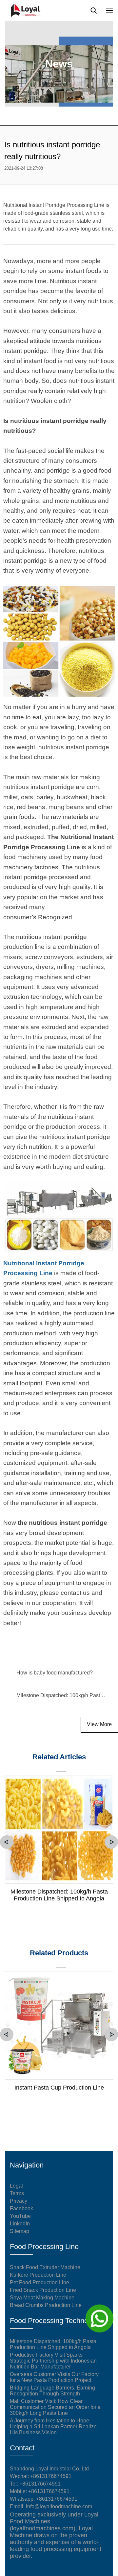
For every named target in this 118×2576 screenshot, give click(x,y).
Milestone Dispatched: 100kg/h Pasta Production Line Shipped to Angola (59, 1895)
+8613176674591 (40, 2484)
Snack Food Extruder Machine (45, 2267)
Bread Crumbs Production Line (46, 2305)
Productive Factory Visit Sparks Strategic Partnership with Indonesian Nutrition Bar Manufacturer (53, 2361)
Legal (16, 2186)
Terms (17, 2193)
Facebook (21, 2208)
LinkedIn (20, 2224)
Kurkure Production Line (38, 2275)
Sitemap (20, 2231)
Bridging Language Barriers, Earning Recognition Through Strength (52, 2391)
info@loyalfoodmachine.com (59, 2506)
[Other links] (109, 11)
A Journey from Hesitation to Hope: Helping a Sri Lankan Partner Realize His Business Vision (53, 2427)
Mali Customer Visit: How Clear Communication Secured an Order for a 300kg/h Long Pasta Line (55, 2407)
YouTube (20, 2216)
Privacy (19, 2201)
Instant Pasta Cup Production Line (59, 2088)
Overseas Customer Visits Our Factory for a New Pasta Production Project (54, 2377)
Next (111, 1842)
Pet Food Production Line (39, 2282)
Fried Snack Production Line (43, 2290)
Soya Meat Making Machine (42, 2298)
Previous (7, 1842)
